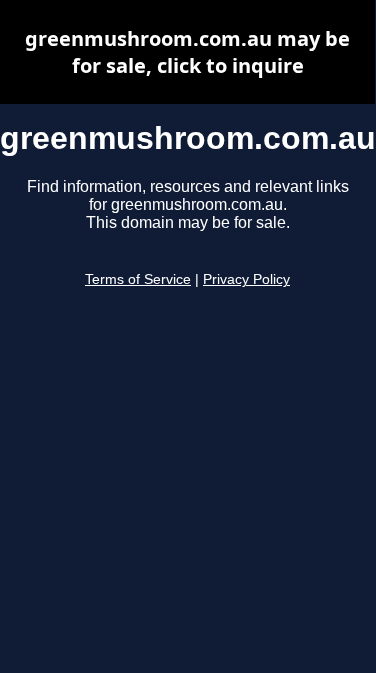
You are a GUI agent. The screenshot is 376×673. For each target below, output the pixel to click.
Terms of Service (138, 279)
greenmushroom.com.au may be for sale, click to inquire (187, 52)
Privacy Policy (246, 279)
